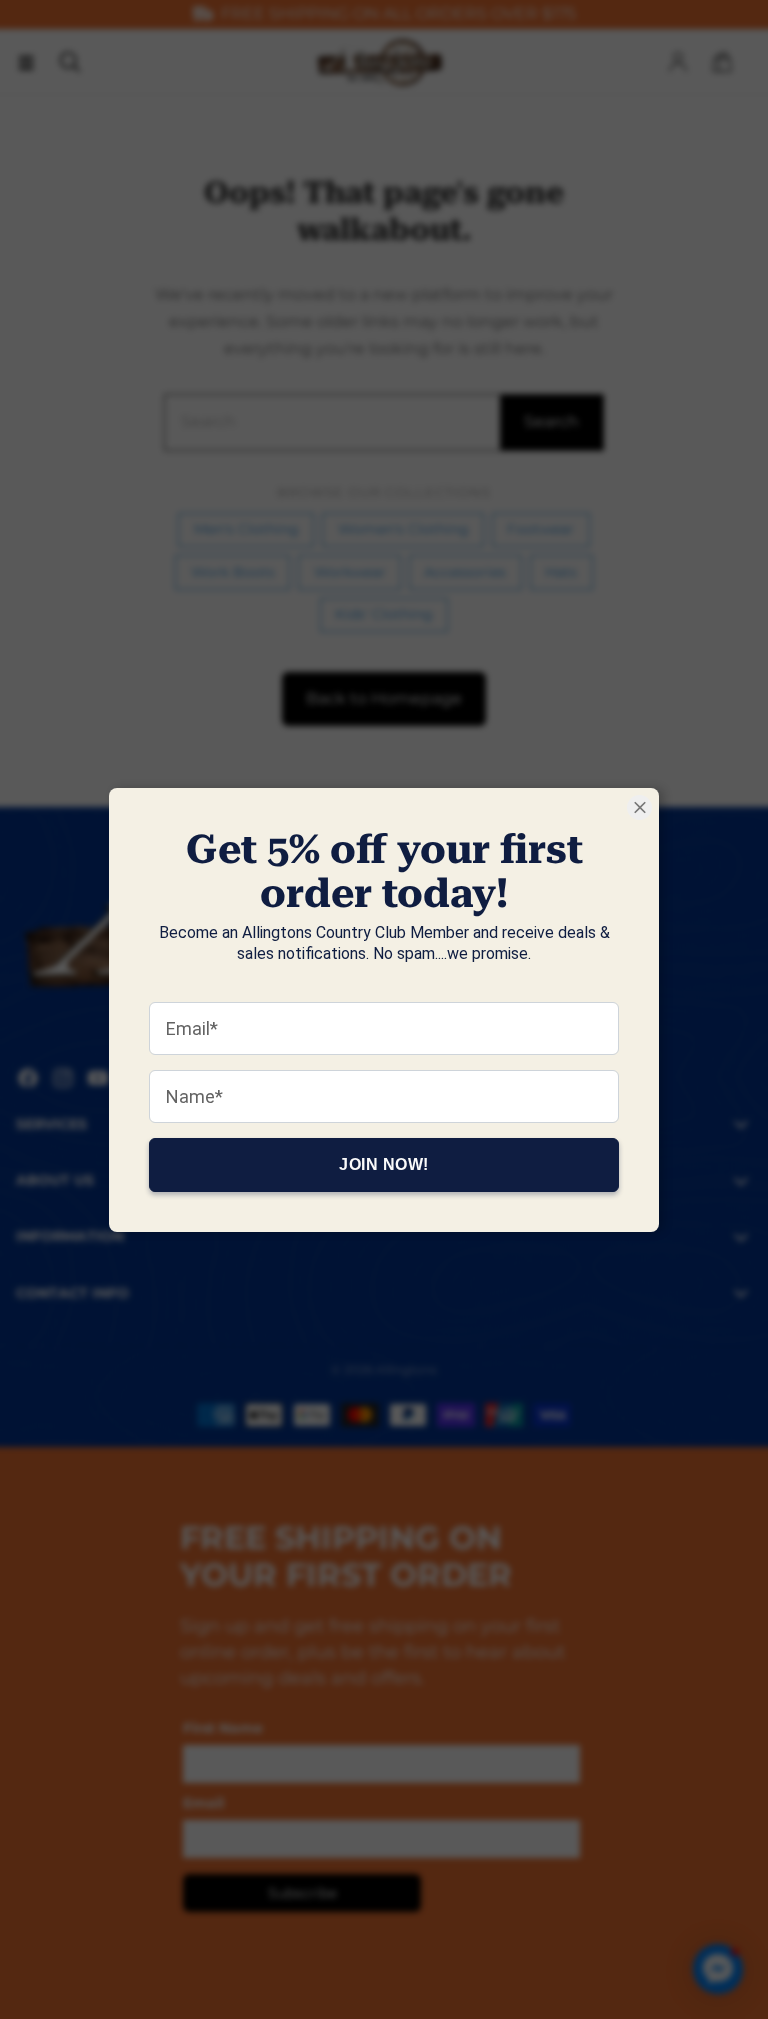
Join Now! (384, 1163)
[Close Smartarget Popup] (639, 807)
